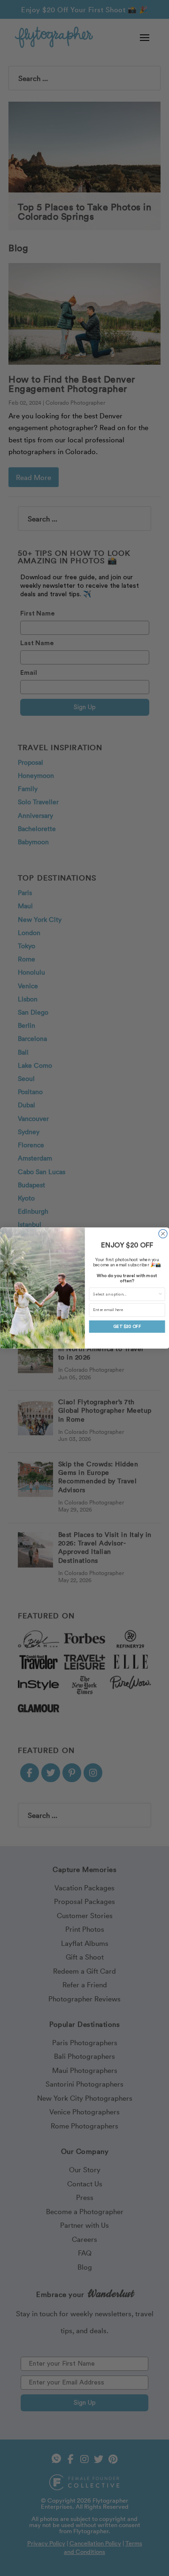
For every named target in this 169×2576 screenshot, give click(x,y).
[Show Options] (160, 1294)
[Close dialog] (162, 1233)
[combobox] (125, 1294)
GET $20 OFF (127, 1326)
